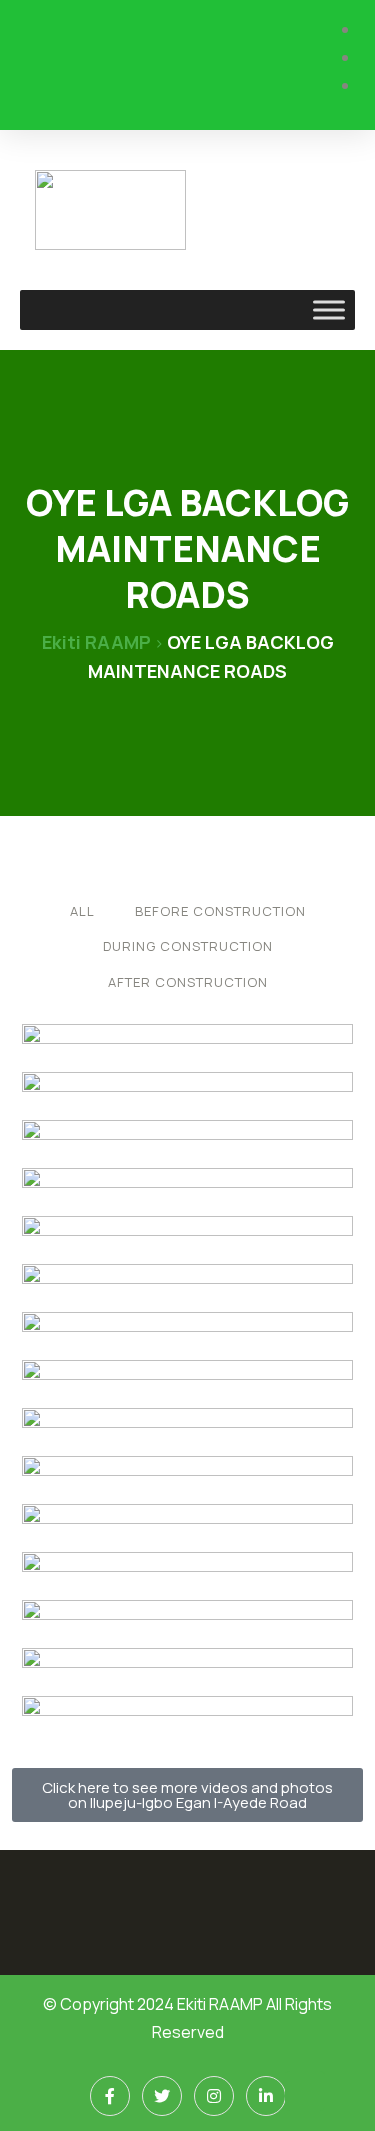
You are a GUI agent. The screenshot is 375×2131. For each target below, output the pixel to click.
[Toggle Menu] (329, 309)
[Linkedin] (266, 2096)
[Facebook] (110, 2096)
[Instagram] (214, 2096)
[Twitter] (162, 2096)
